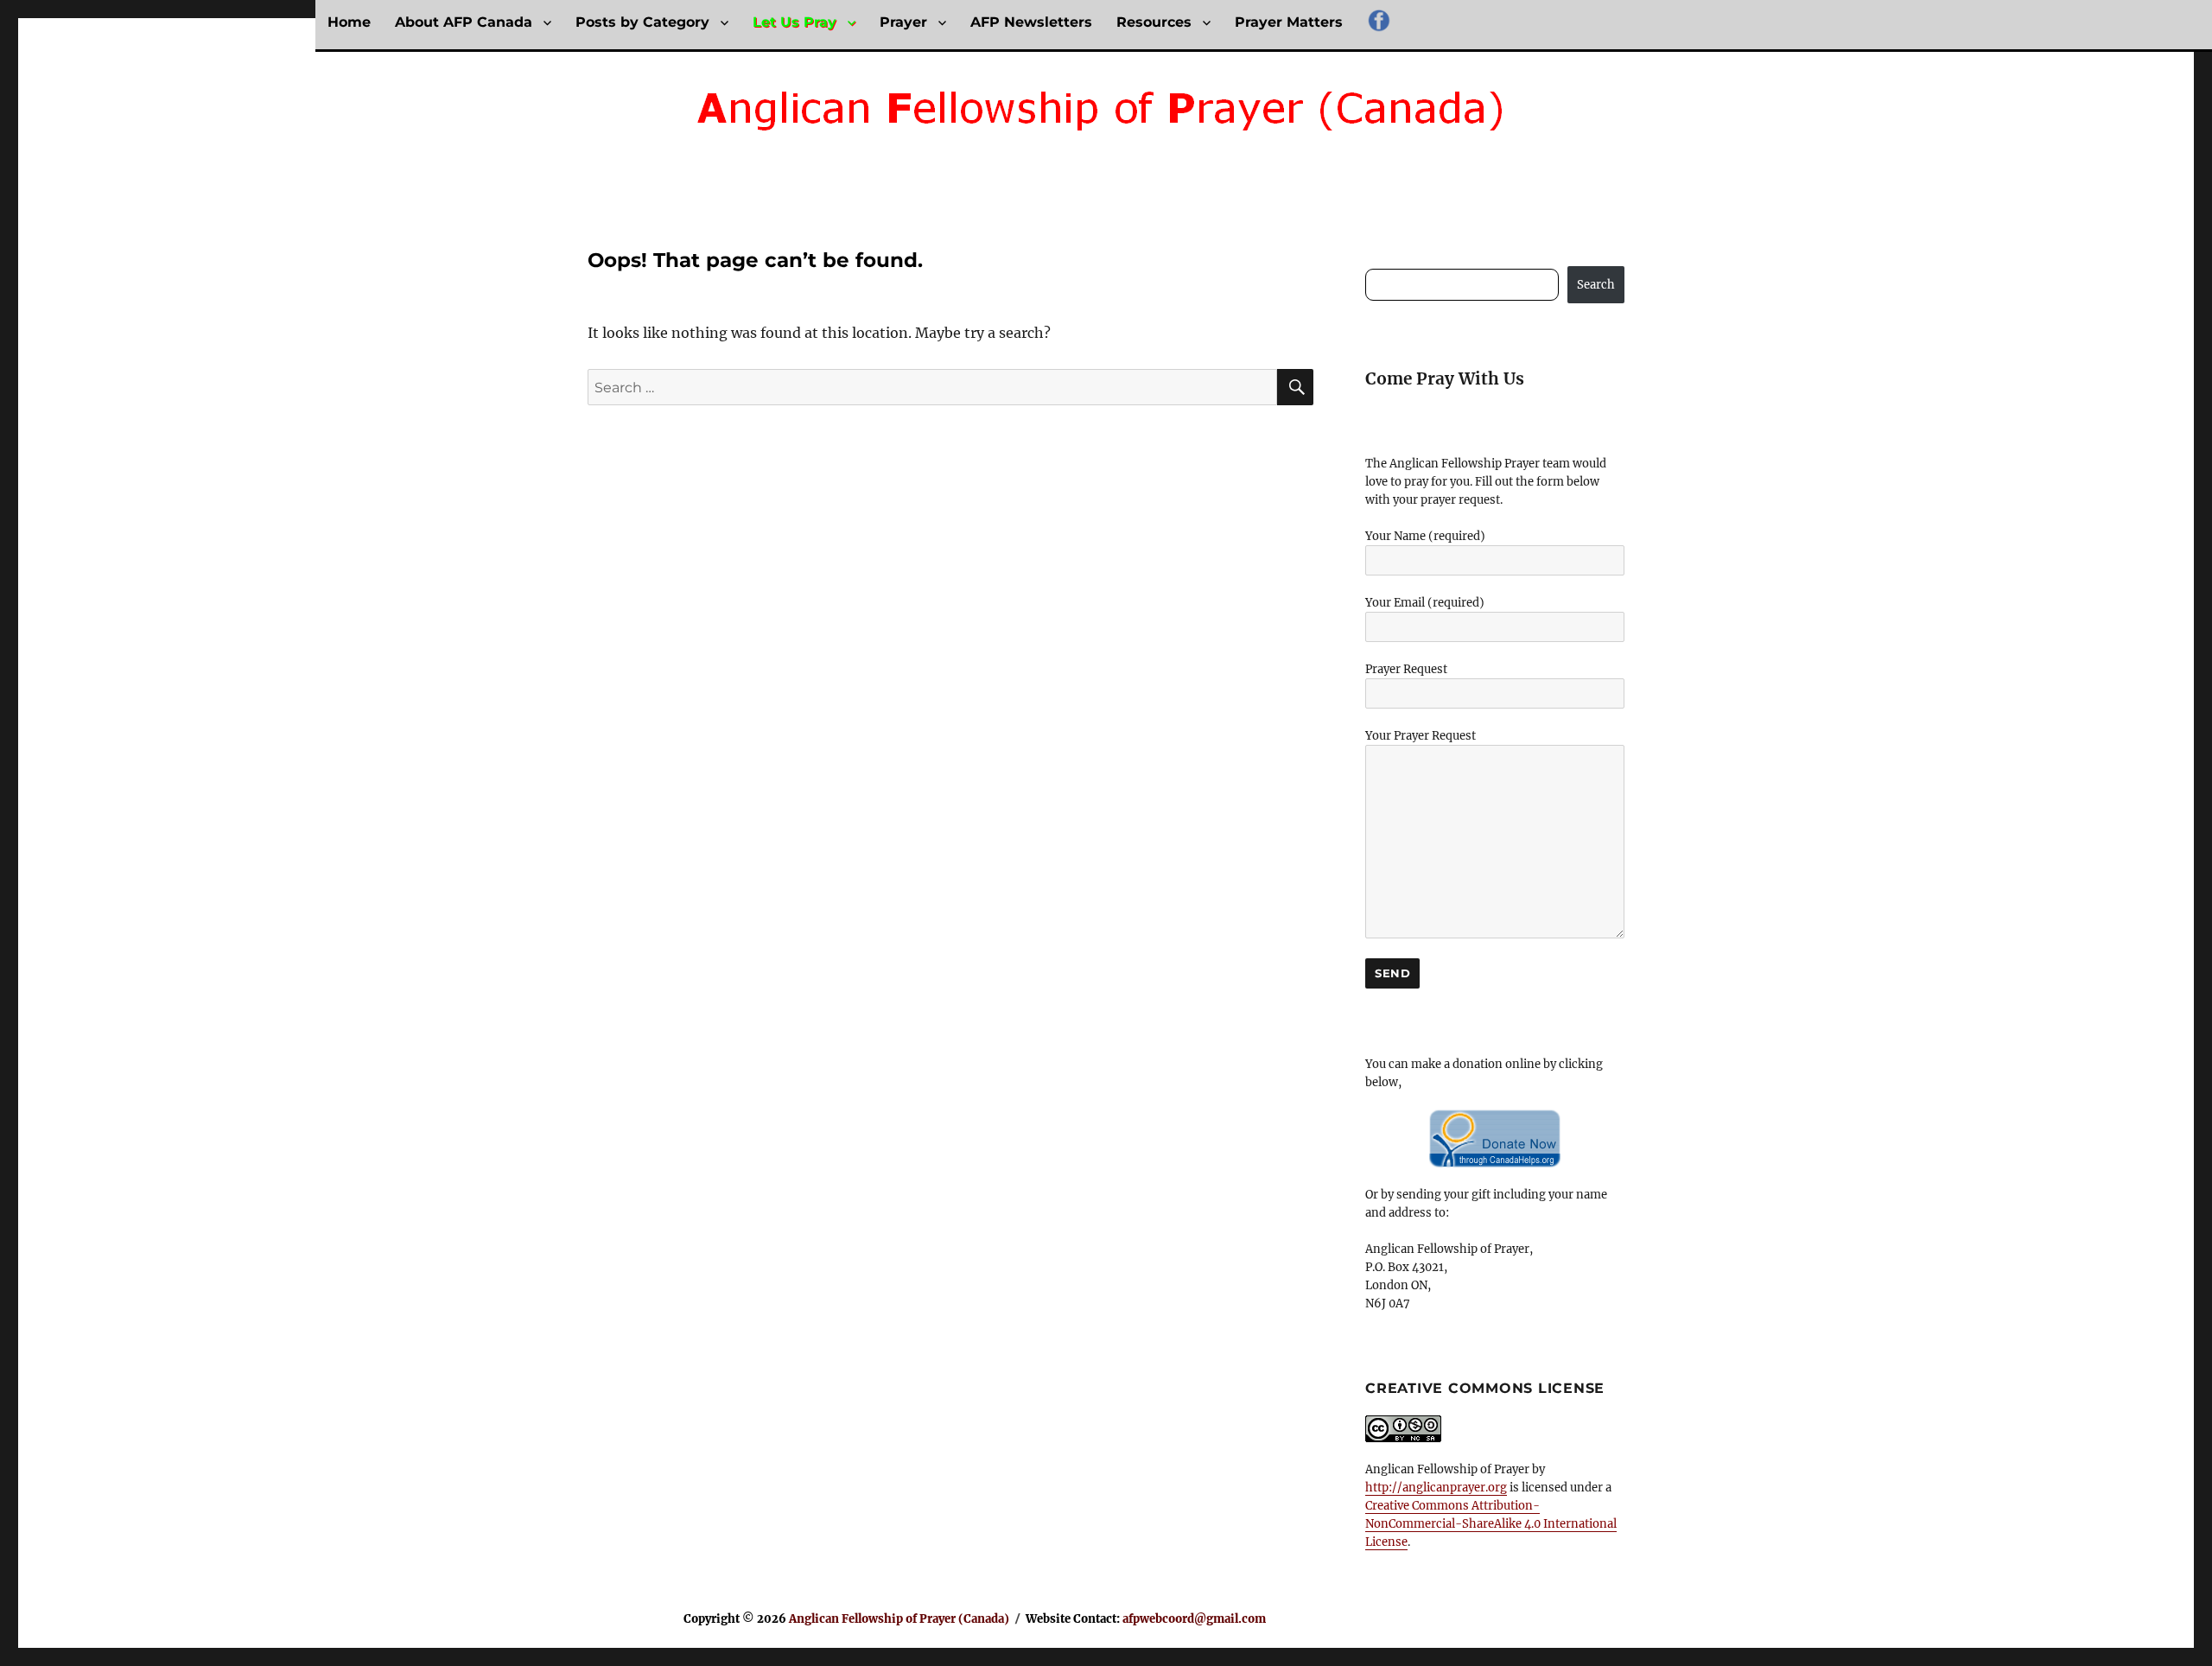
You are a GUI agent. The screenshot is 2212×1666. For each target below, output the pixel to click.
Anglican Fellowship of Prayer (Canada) (899, 1619)
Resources (1154, 22)
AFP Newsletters (1031, 22)
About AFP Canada (464, 22)
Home (349, 22)
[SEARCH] (1295, 387)
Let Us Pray (795, 22)
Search (1596, 285)
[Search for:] (932, 387)
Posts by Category (642, 22)
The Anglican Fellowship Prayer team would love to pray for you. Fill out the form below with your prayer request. (1486, 482)
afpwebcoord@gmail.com (1194, 1619)
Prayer (903, 22)
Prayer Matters (1289, 22)
